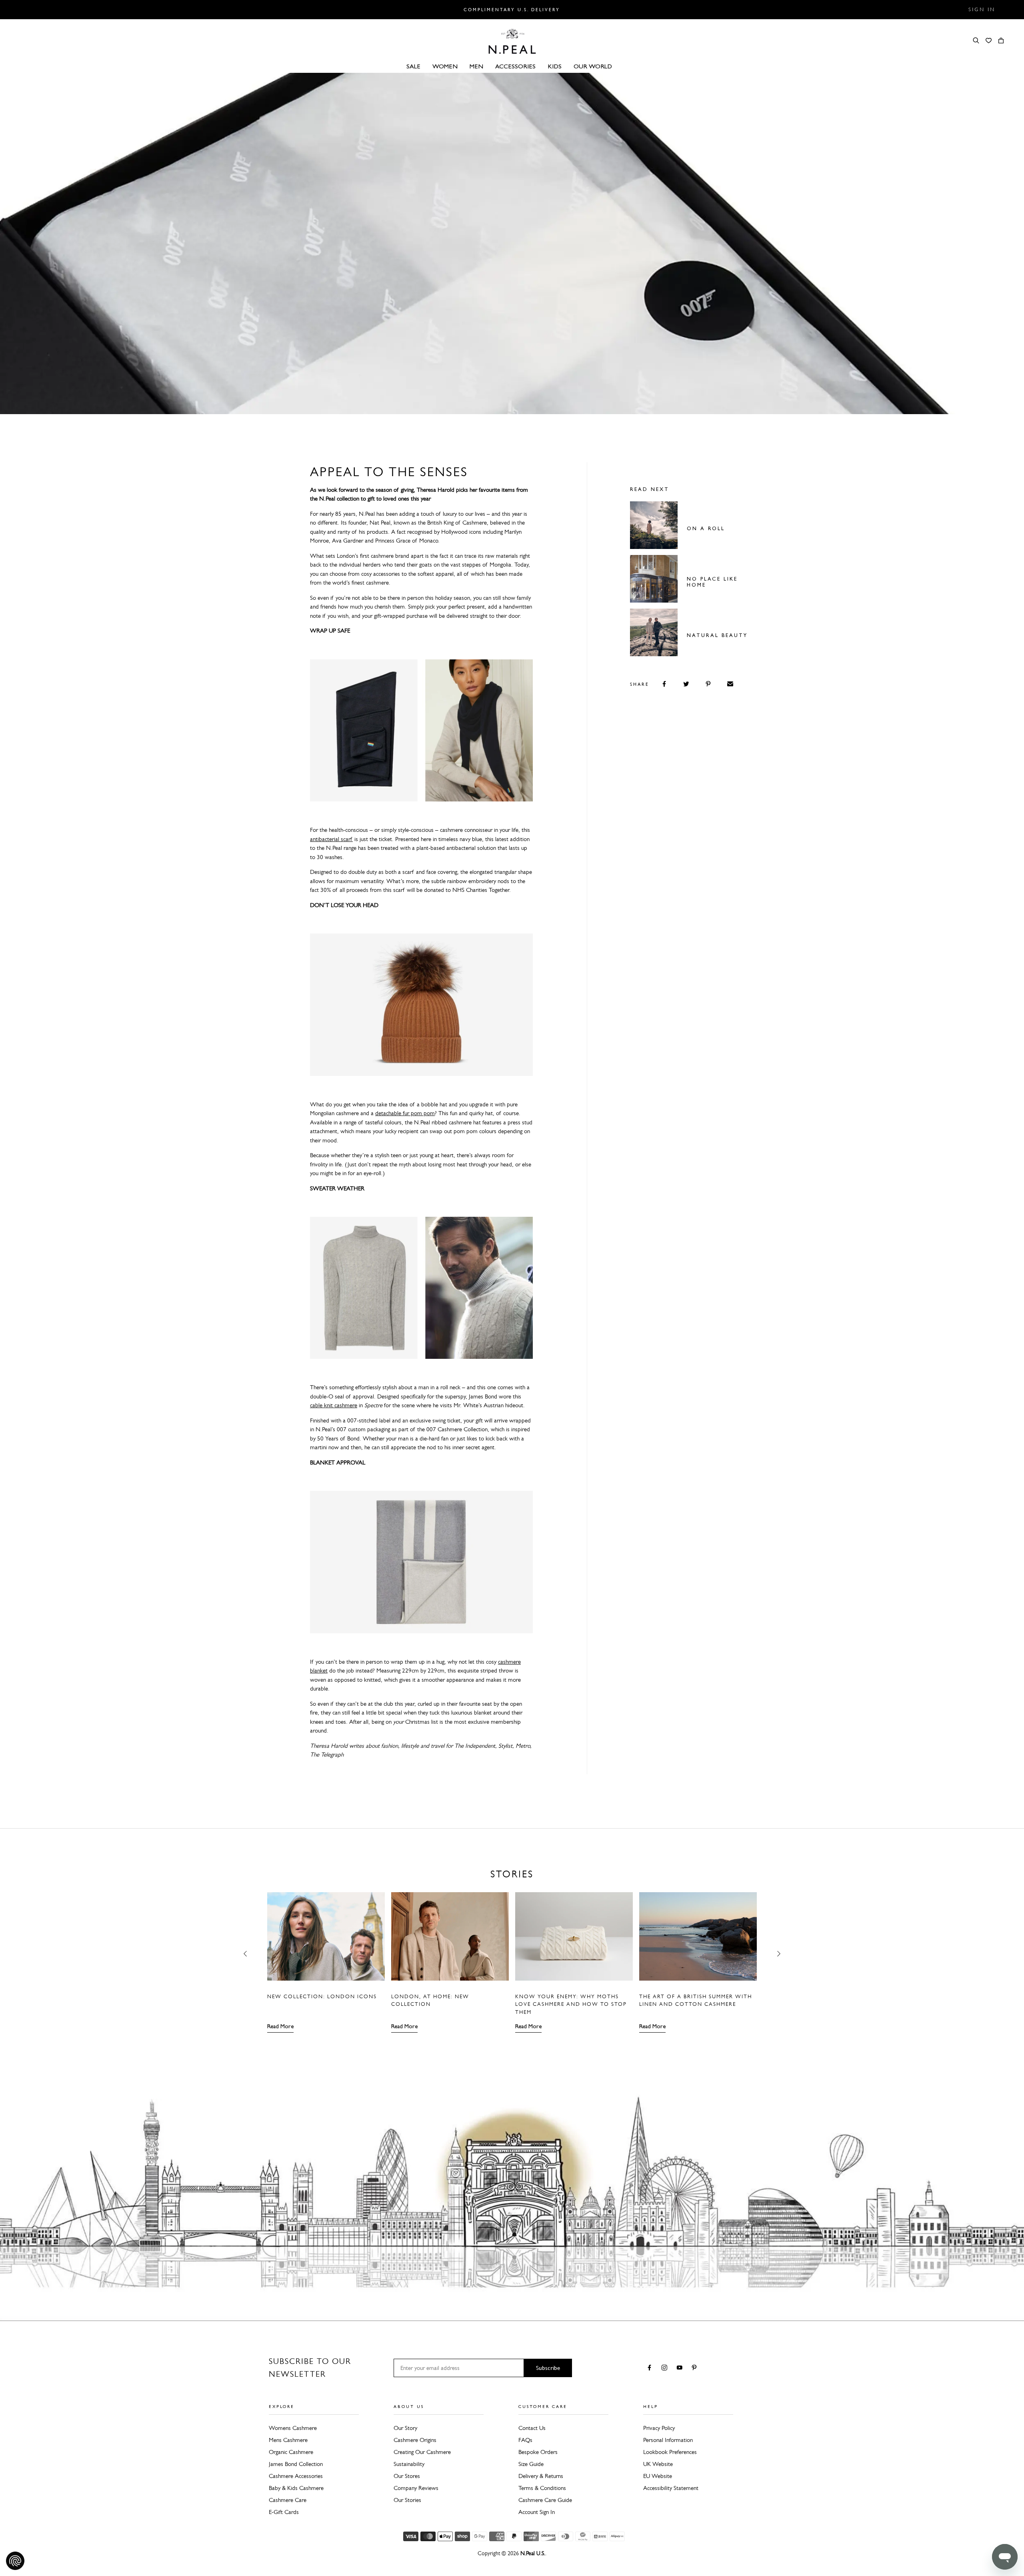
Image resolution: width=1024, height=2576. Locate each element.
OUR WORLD (593, 66)
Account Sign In (537, 2512)
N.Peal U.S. (533, 2553)
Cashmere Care (288, 2500)
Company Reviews (416, 2488)
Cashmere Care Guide (545, 2500)
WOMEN (445, 66)
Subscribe (548, 2368)
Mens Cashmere (288, 2440)
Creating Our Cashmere (422, 2452)
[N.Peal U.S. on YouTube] (681, 2368)
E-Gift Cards (284, 2512)
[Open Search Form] (976, 40)
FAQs (525, 2440)
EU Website (658, 2476)
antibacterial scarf (331, 839)
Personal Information (668, 2440)
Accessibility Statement (671, 2488)
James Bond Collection (296, 2464)
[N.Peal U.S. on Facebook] (651, 2368)
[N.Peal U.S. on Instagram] (666, 2368)
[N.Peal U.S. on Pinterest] (696, 2368)
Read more (280, 2026)
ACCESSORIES (515, 66)
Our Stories (407, 2500)
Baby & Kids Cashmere (296, 2488)
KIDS (555, 66)
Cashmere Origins (415, 2440)
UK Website (658, 2464)
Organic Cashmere (291, 2452)
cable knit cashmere (334, 1405)
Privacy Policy (659, 2428)
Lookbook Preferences (670, 2452)
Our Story (405, 2428)
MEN (476, 66)
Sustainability (409, 2464)
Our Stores (407, 2476)
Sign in (982, 10)
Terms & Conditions (542, 2488)
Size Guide (531, 2464)
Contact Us (532, 2428)
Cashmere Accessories (296, 2476)
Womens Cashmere (293, 2428)
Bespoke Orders (538, 2452)
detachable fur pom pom (405, 1113)
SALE (413, 66)
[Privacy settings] (15, 2561)
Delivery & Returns (541, 2476)
